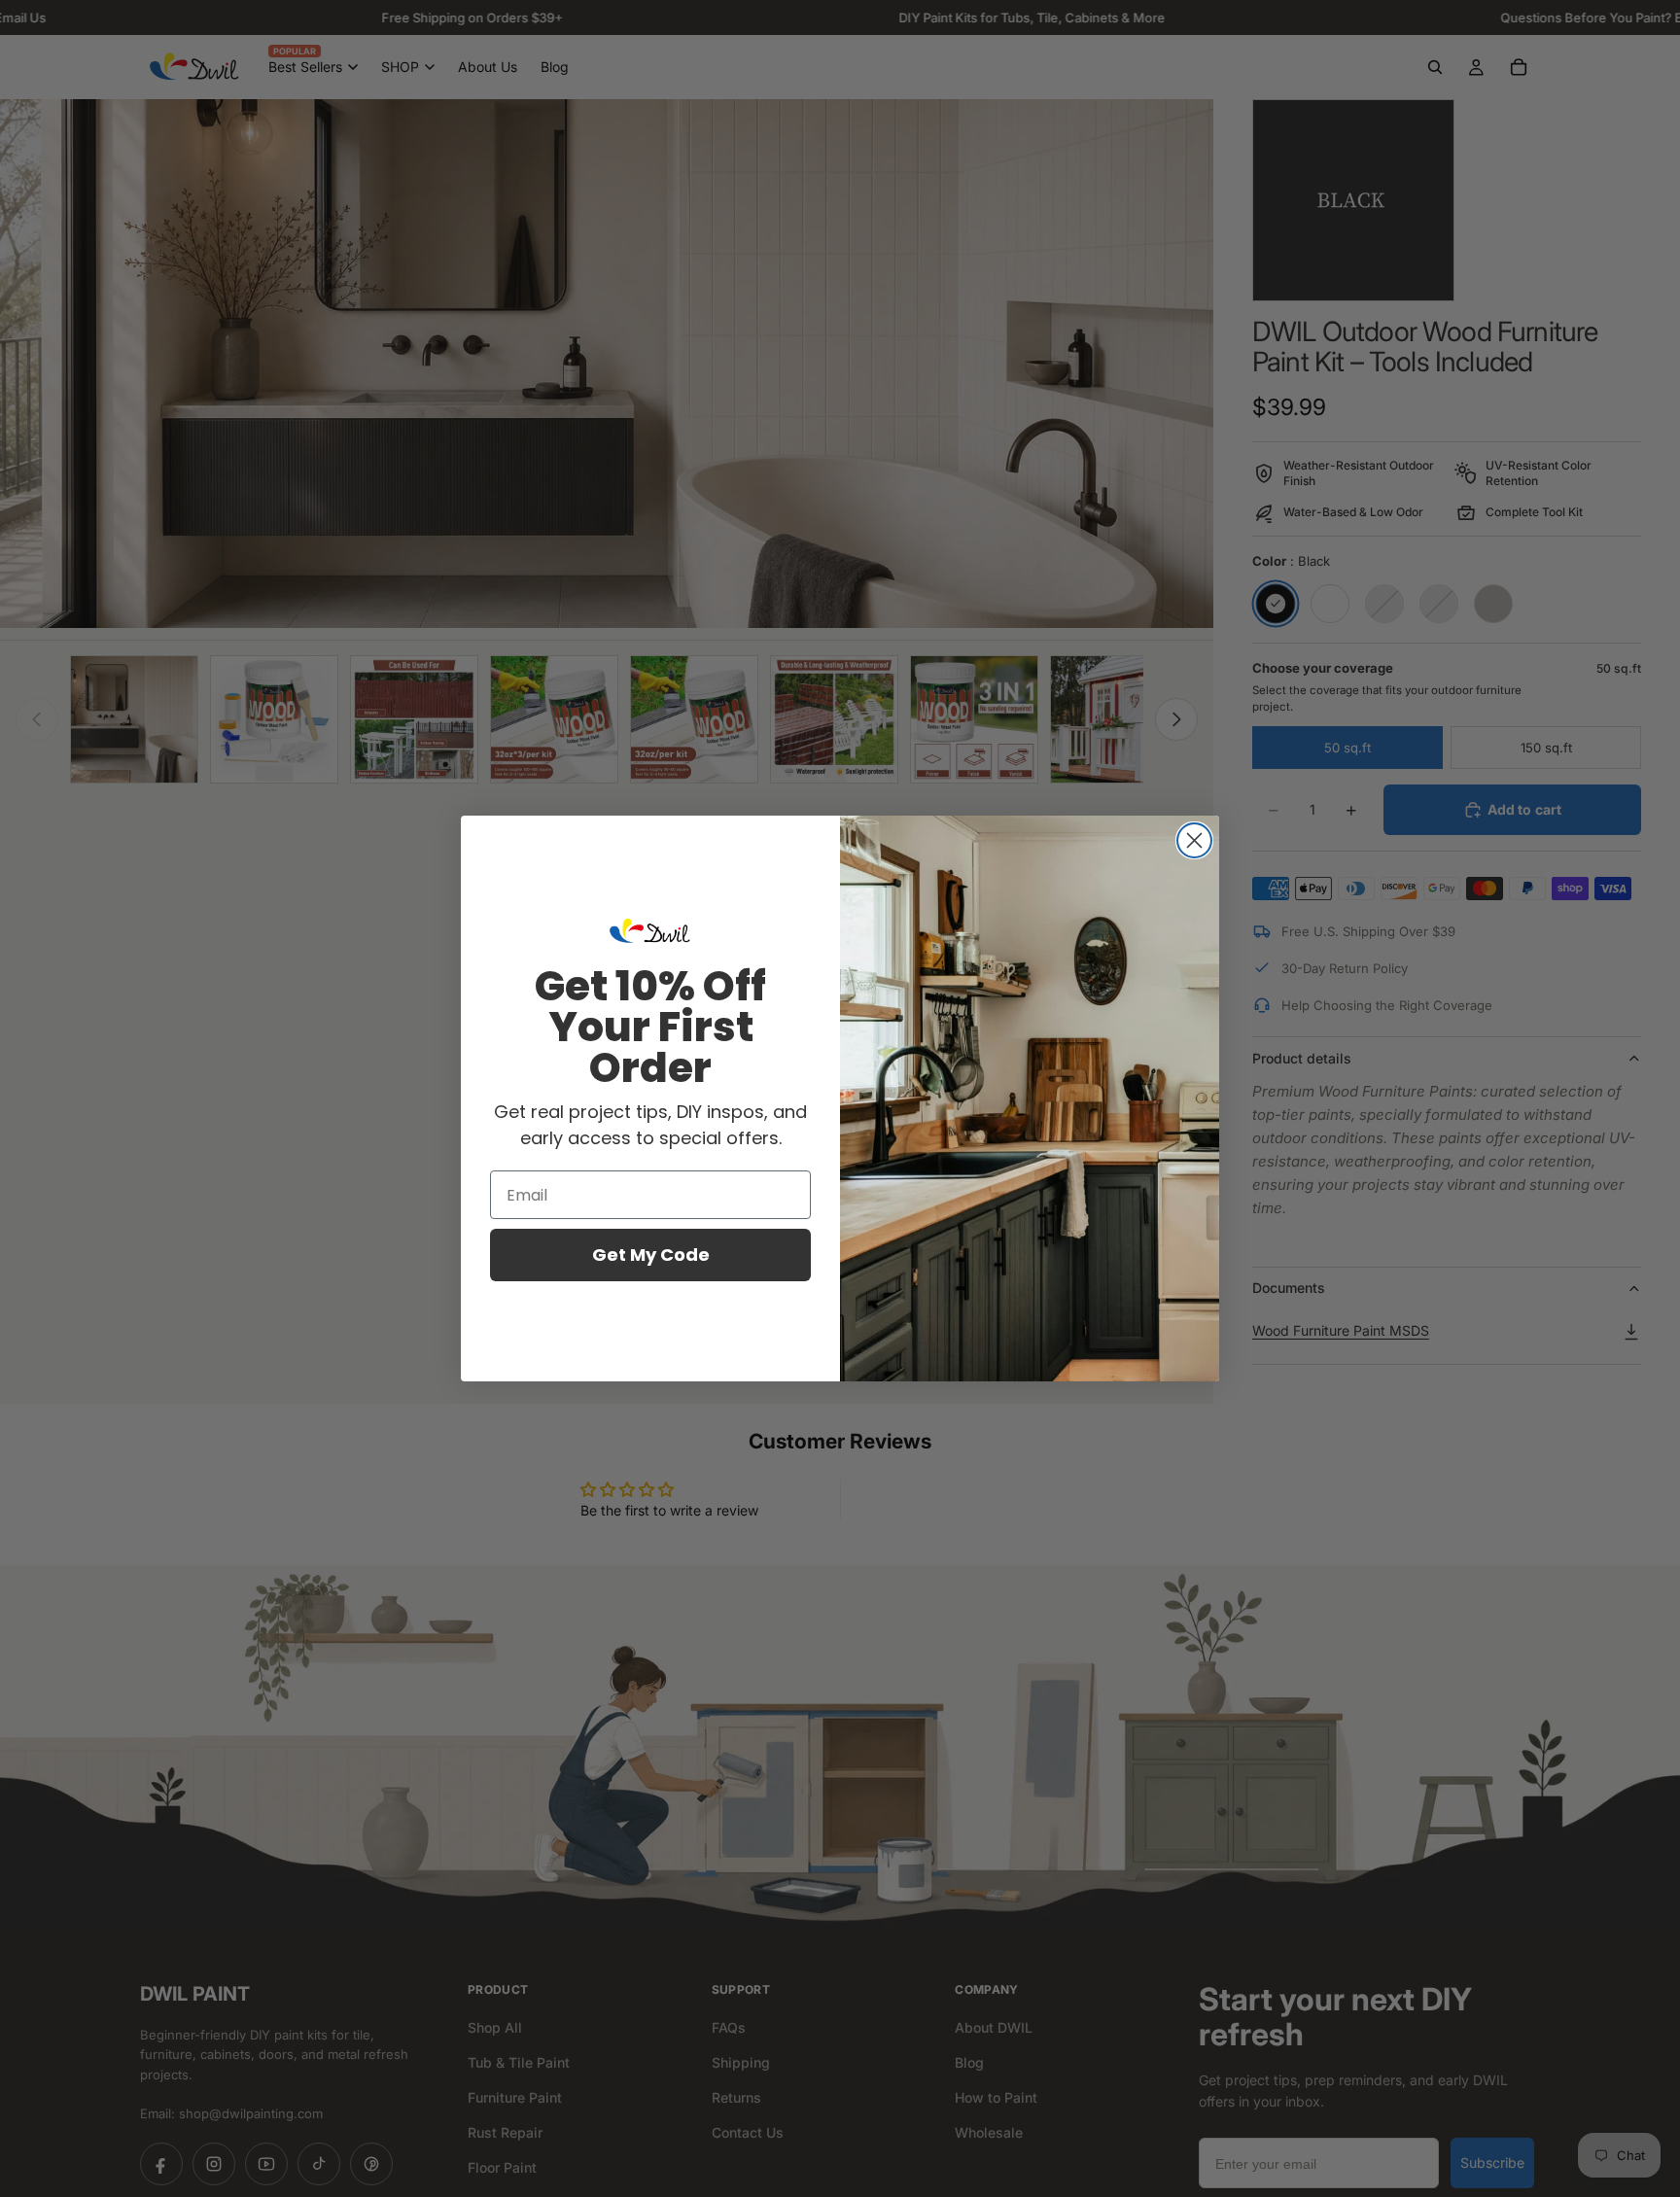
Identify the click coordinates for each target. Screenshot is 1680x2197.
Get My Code (651, 1255)
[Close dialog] (1194, 840)
